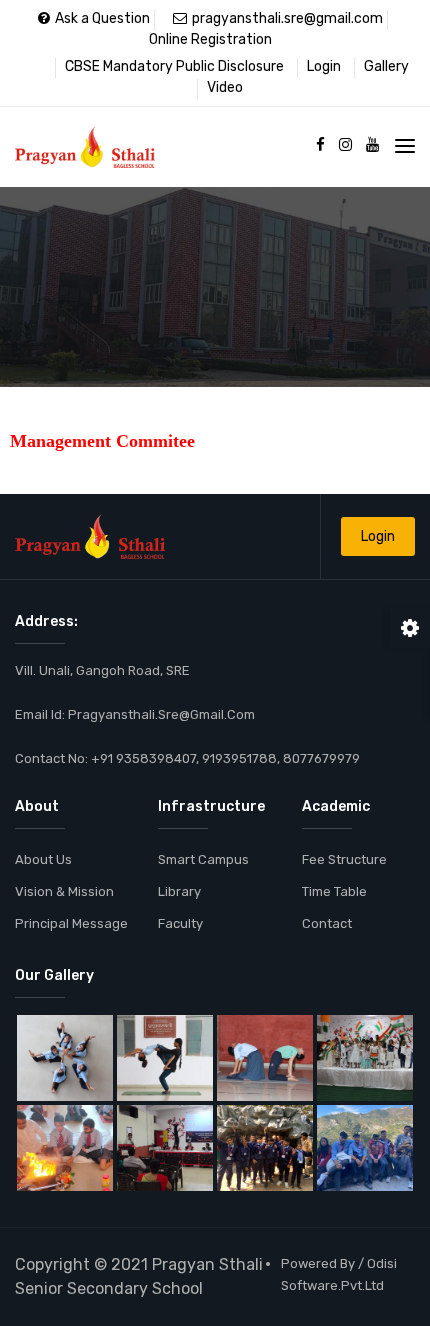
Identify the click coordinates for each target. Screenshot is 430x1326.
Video (225, 87)
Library (179, 891)
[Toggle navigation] (405, 146)
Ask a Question (102, 18)
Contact (327, 923)
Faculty (180, 923)
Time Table (334, 891)
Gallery (386, 66)
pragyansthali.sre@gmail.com (287, 18)
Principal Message (71, 923)
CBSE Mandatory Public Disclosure (174, 66)
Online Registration (210, 39)
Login (324, 66)
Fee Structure (344, 859)
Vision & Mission (64, 891)
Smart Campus (203, 859)
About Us (43, 859)
